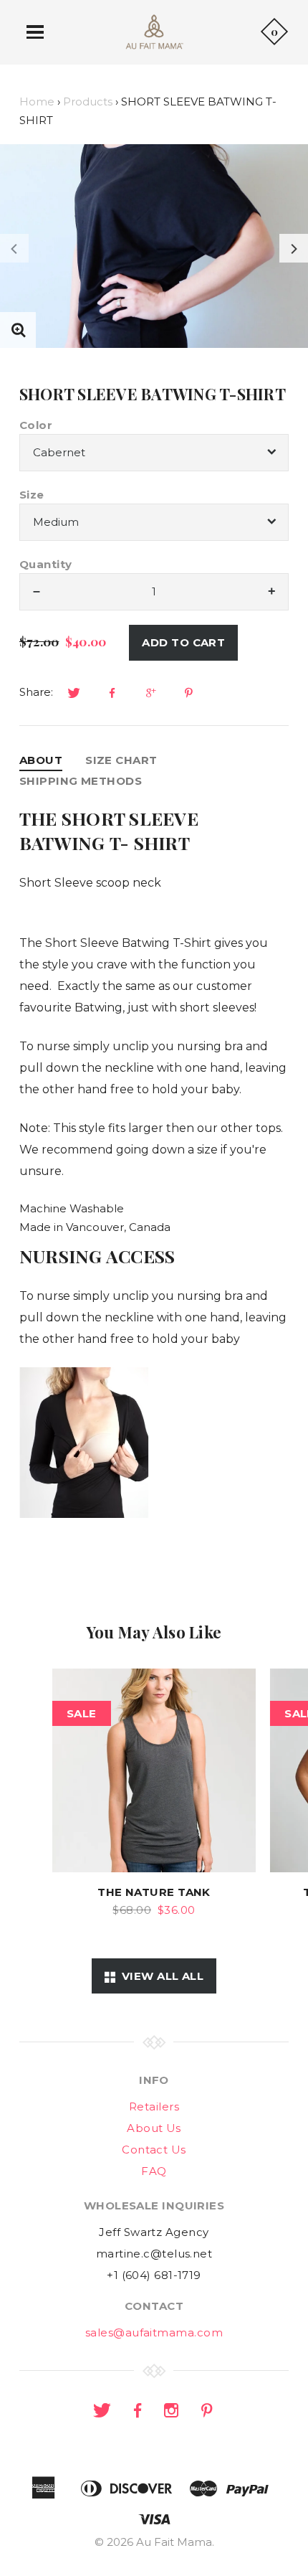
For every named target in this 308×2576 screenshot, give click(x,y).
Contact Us (154, 2150)
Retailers (154, 2106)
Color (36, 425)
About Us (154, 2128)
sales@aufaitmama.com (154, 2332)
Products (88, 102)
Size (32, 495)
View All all (159, 1976)
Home (37, 102)
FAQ (154, 2171)
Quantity (46, 564)
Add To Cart (183, 642)
